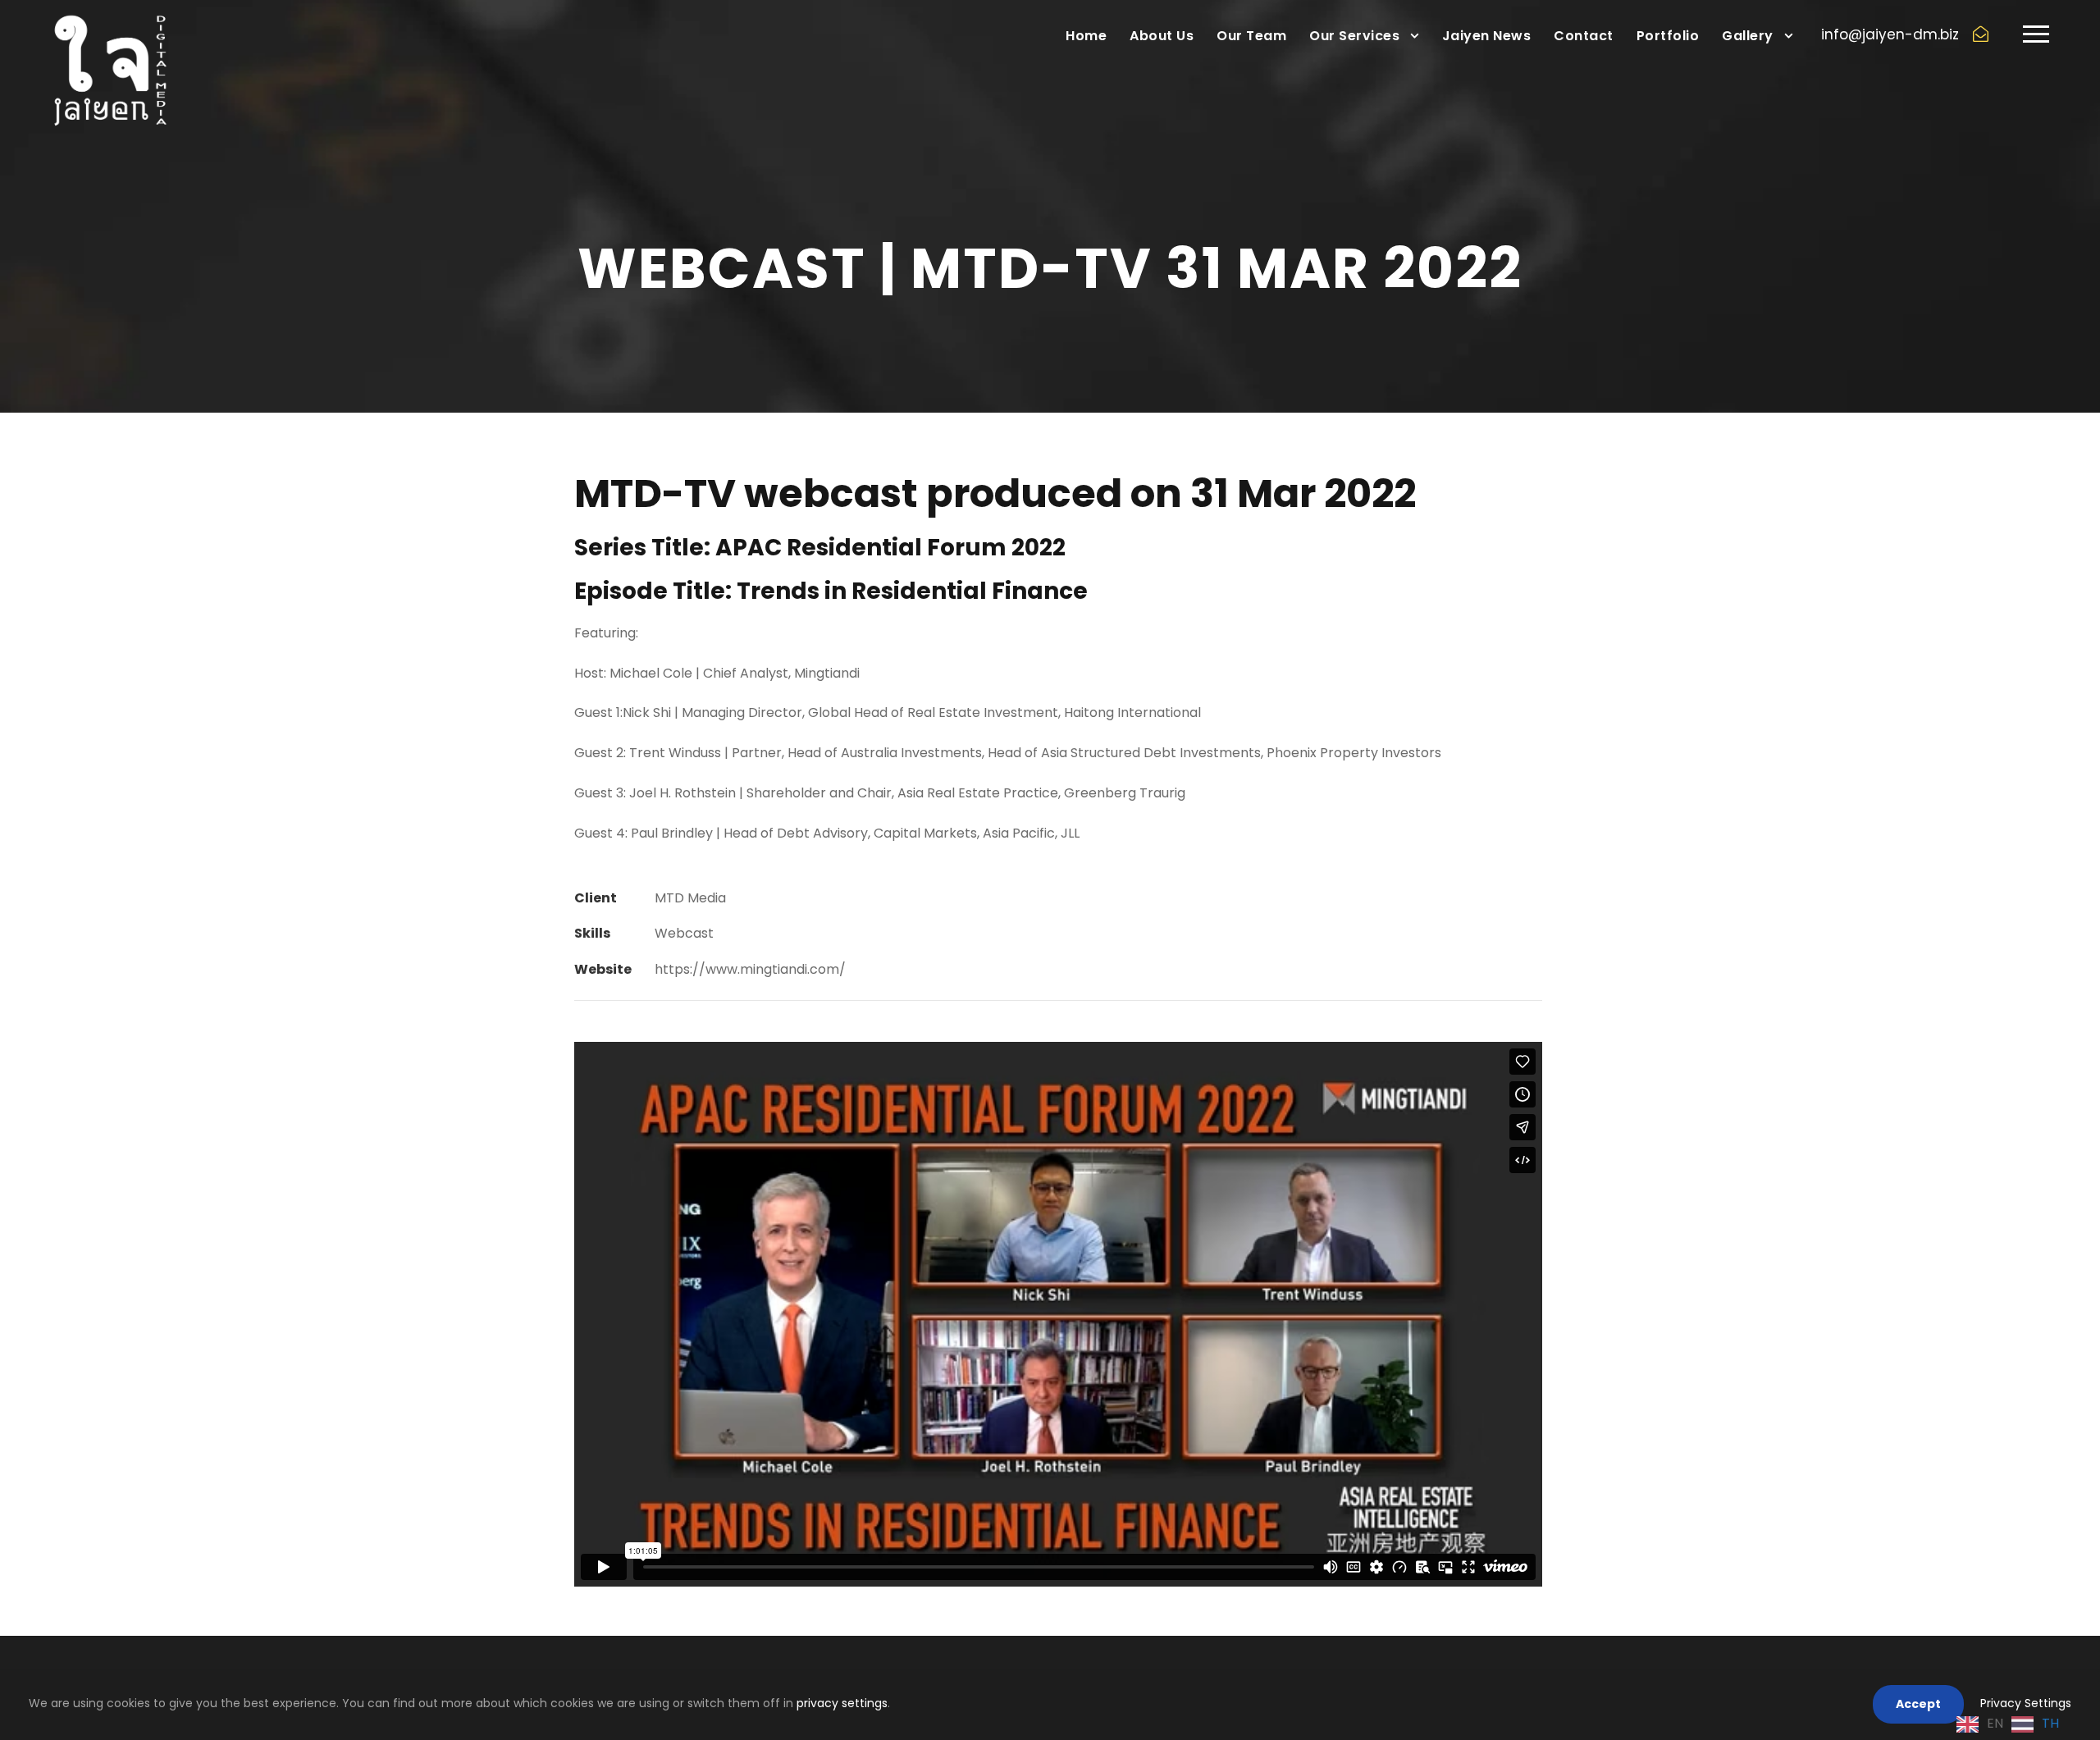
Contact (1584, 36)
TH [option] (2050, 1723)
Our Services (1354, 36)
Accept (1918, 1704)
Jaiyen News (1487, 36)
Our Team (1251, 36)
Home (1086, 36)
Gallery (1748, 36)
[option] (2035, 1724)
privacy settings (842, 1703)
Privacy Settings (2026, 1703)
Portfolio (1668, 36)
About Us (1162, 36)
